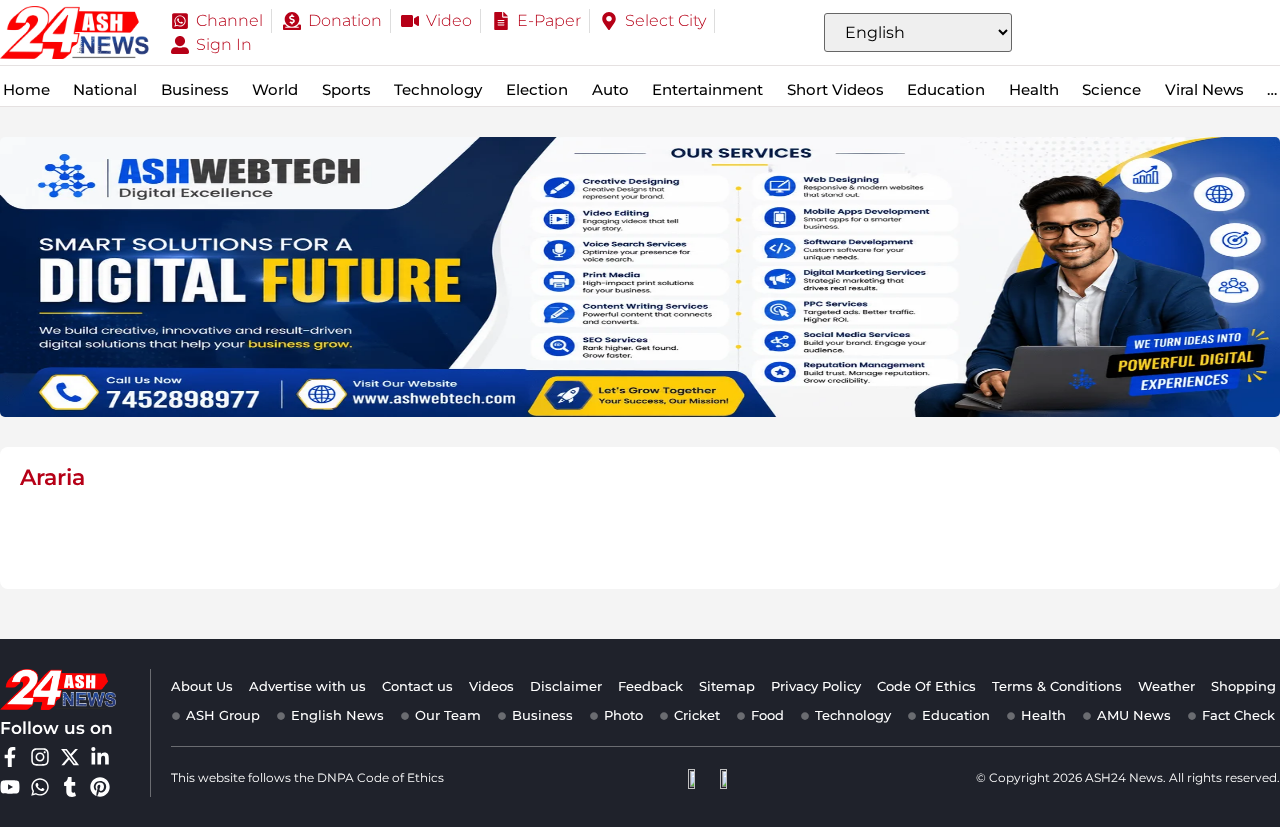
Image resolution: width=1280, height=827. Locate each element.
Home (26, 89)
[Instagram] (40, 757)
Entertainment (707, 89)
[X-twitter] (70, 757)
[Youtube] (10, 787)
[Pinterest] (100, 787)
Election (537, 89)
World (275, 89)
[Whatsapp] (40, 787)
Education (946, 89)
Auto (610, 89)
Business (195, 89)
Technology (438, 89)
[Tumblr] (70, 787)
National (105, 89)
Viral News (1204, 89)
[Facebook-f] (10, 757)
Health (1034, 89)
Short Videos (835, 89)
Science (1111, 89)
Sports (346, 89)
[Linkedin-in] (100, 757)
